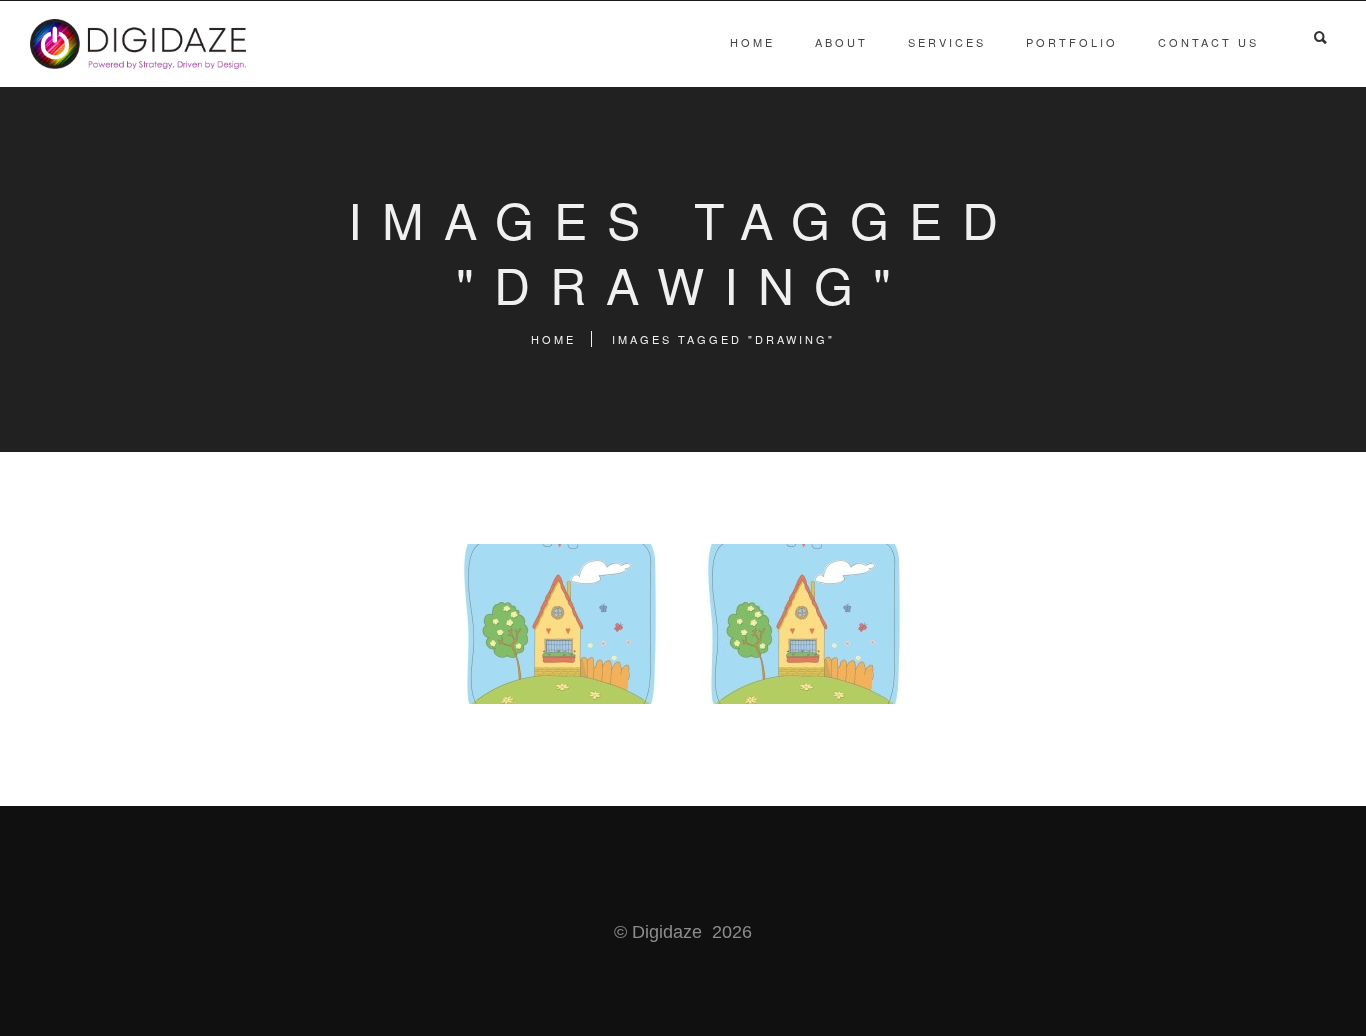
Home (752, 42)
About (841, 42)
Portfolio (1072, 42)
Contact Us (1208, 42)
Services (947, 42)
